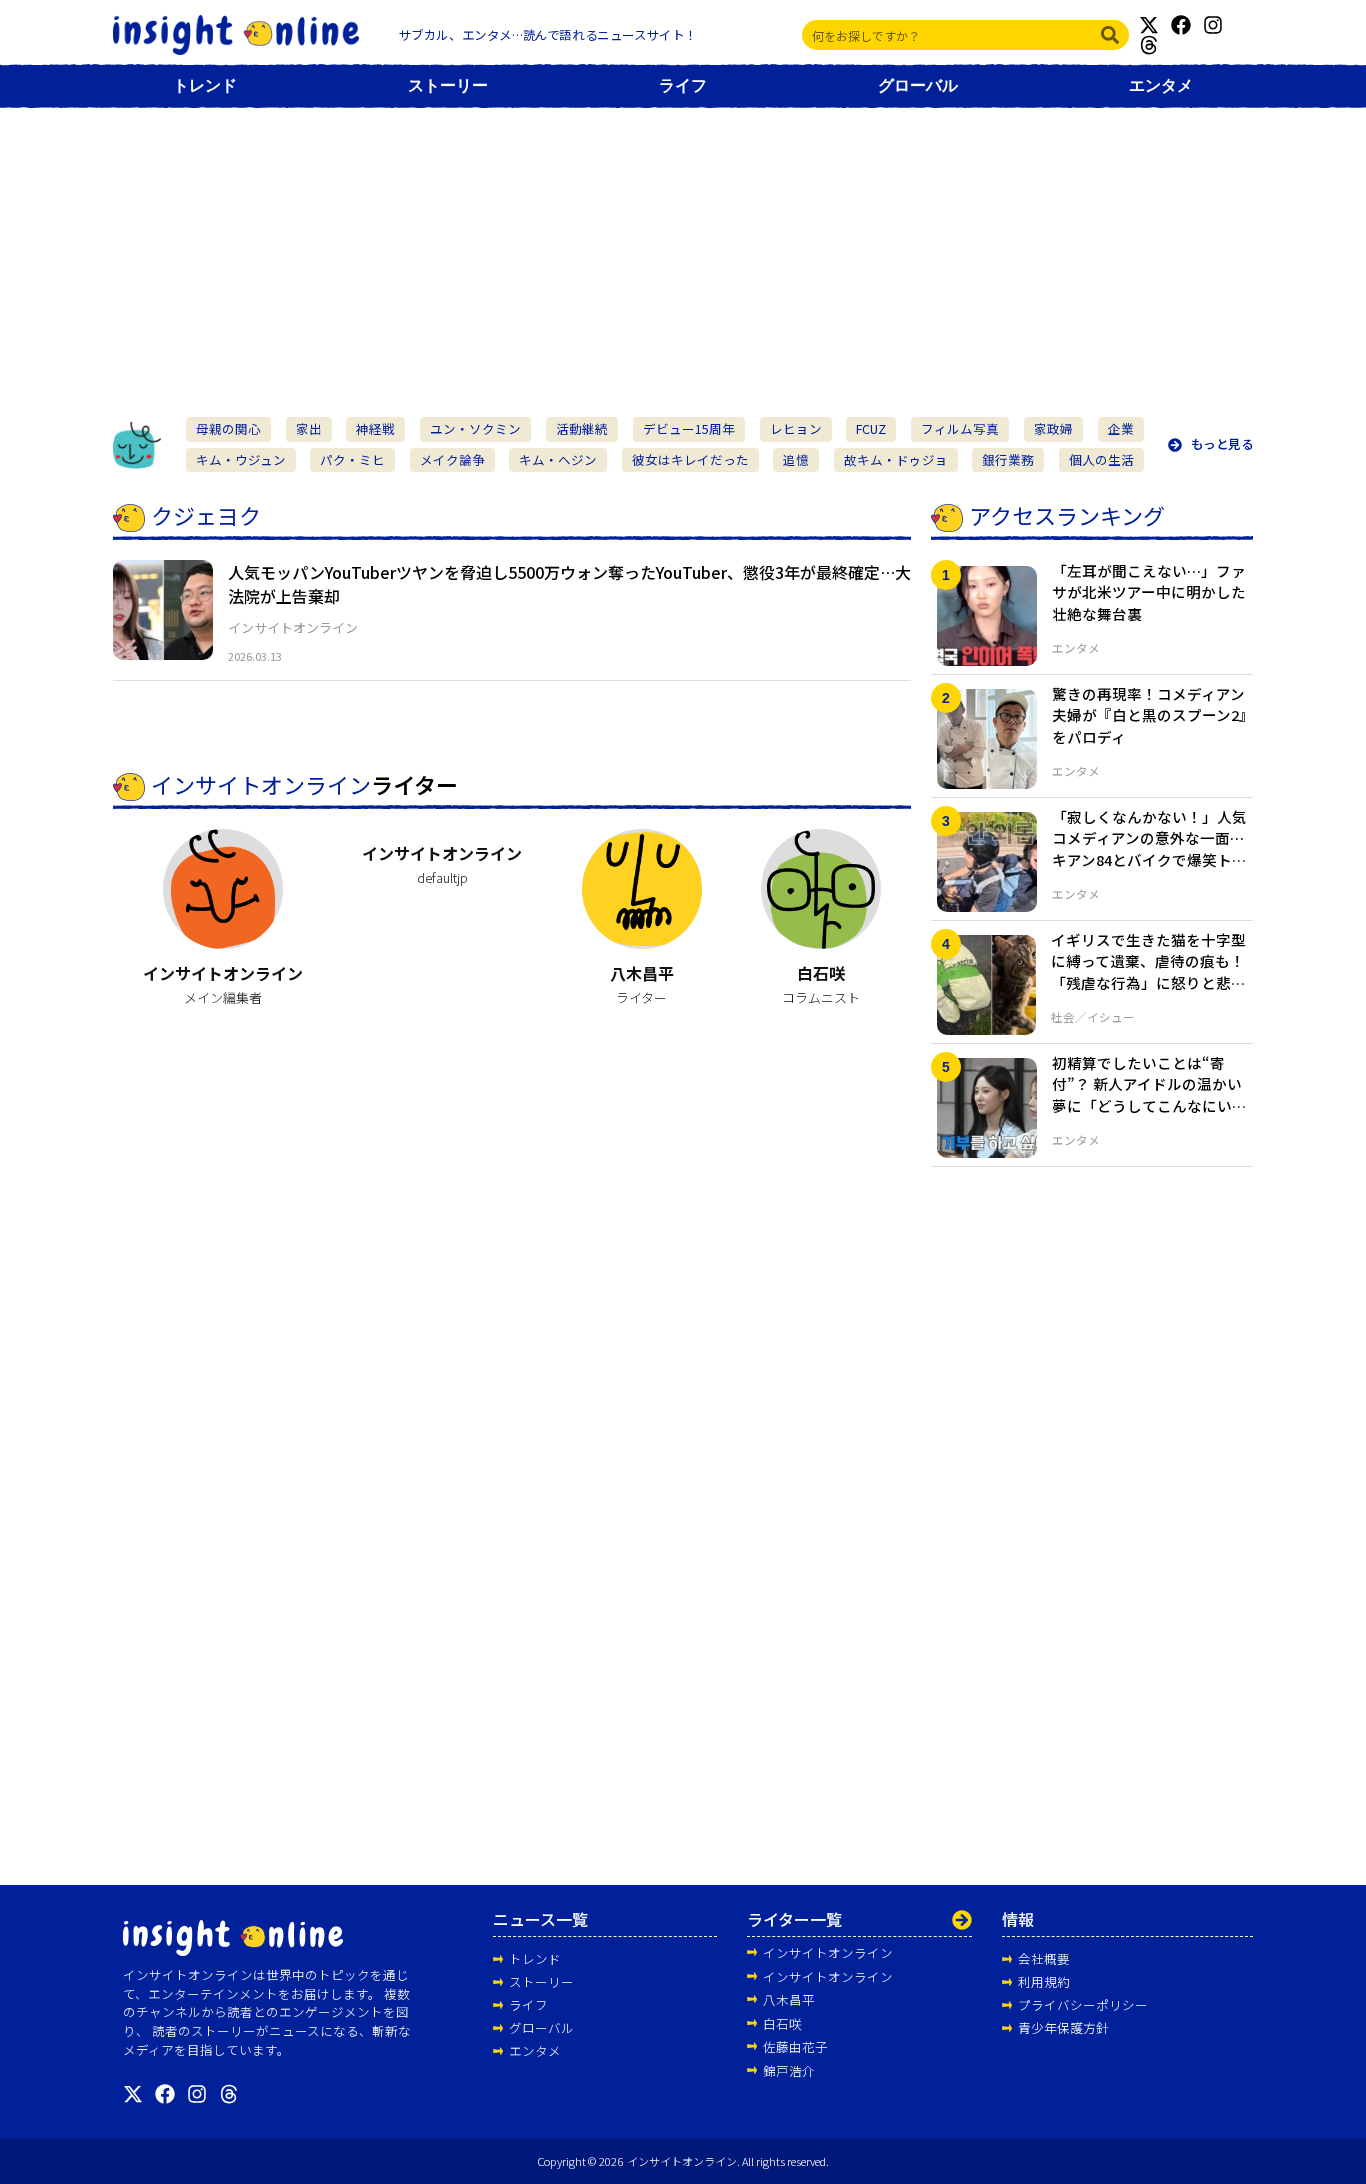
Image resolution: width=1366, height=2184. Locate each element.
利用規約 (1044, 1981)
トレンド (205, 85)
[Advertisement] (683, 252)
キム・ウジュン (241, 459)
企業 (1121, 428)
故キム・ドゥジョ (896, 459)
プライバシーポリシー (1083, 2004)
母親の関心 (228, 428)
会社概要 (1044, 1958)
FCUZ (871, 428)
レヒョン (796, 428)
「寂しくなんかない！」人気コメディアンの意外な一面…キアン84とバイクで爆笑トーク (1149, 849)
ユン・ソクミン (475, 428)
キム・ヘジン (558, 459)
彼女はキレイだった (690, 459)
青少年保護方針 (1063, 2027)
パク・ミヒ (352, 459)
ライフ (683, 85)
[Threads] (1149, 45)
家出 (309, 428)
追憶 (796, 459)
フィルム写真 (960, 428)
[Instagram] (1213, 25)
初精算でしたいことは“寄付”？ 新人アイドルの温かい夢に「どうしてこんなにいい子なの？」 (1149, 1095)
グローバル (918, 85)
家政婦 (1053, 428)
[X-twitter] (1149, 25)
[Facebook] (1181, 25)
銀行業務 (1008, 459)
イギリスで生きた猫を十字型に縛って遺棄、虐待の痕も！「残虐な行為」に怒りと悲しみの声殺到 (1148, 972)
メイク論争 (452, 459)
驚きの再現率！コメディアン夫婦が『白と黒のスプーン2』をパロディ (1149, 715)
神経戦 (375, 428)
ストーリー (448, 85)
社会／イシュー (1093, 1017)
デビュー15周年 (689, 428)
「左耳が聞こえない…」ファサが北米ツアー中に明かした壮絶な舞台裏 (1149, 592)
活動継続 (582, 428)
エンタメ (1161, 85)
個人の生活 (1101, 459)
